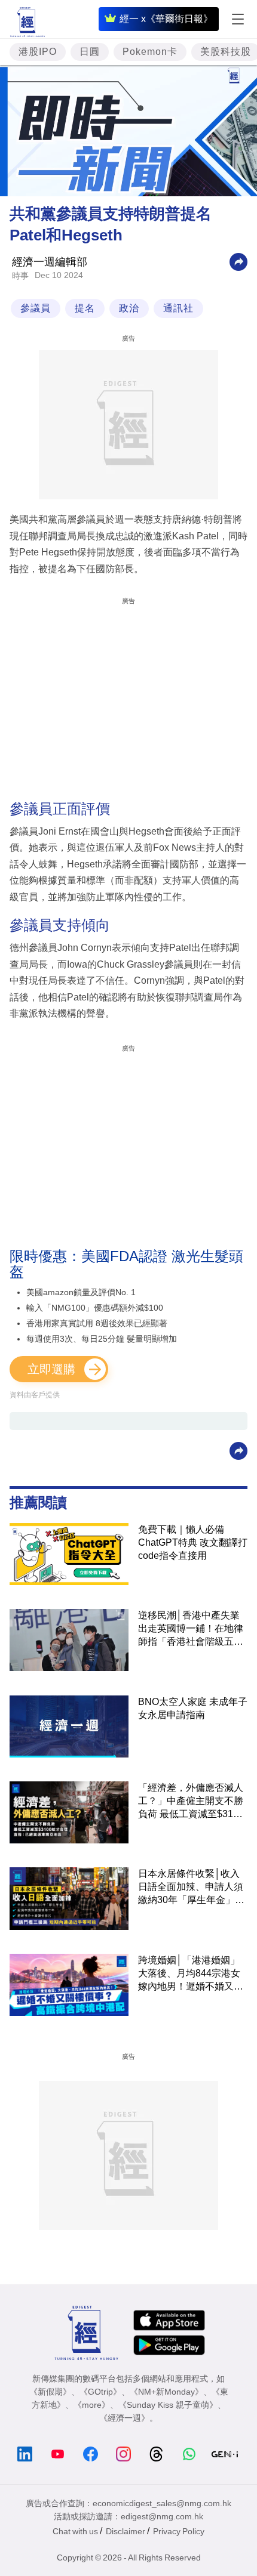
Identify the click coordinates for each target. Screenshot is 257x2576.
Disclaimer (126, 2531)
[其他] (238, 262)
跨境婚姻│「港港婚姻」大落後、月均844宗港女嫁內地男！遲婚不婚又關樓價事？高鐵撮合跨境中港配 (191, 1974)
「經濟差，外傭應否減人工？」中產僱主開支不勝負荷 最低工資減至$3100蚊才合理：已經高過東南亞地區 (191, 1802)
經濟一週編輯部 (50, 262)
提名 (85, 308)
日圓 (90, 52)
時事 (20, 276)
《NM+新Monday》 (166, 2392)
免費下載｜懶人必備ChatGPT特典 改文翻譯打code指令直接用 (193, 1542)
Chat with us (75, 2531)
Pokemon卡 (150, 52)
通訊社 (178, 308)
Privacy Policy (179, 2531)
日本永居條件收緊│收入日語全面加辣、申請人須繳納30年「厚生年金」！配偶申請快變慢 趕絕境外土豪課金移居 (192, 1888)
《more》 (92, 2405)
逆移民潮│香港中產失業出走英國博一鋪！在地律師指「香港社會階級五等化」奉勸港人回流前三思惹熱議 (191, 1629)
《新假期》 (50, 2392)
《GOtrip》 (100, 2392)
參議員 (36, 308)
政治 (129, 308)
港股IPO (38, 52)
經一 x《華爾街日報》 (166, 19)
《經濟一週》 (124, 2418)
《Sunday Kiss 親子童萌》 (168, 2405)
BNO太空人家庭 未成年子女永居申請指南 (193, 1708)
